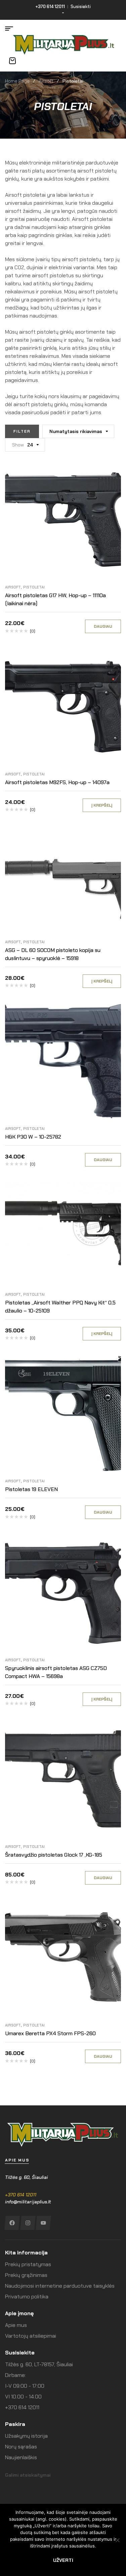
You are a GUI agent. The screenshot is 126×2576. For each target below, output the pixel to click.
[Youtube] (43, 2223)
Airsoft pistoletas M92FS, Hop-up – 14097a (57, 782)
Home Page (17, 81)
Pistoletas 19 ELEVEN (31, 1489)
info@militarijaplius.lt (28, 2202)
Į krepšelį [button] (102, 805)
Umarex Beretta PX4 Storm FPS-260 (50, 2033)
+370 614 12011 (21, 2195)
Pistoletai (34, 587)
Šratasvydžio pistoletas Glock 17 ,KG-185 (54, 1855)
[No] (118, 2540)
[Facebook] (12, 2223)
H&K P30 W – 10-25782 (33, 1137)
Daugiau (103, 626)
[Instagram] (28, 2223)
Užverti (63, 2560)
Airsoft (46, 81)
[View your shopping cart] (12, 61)
